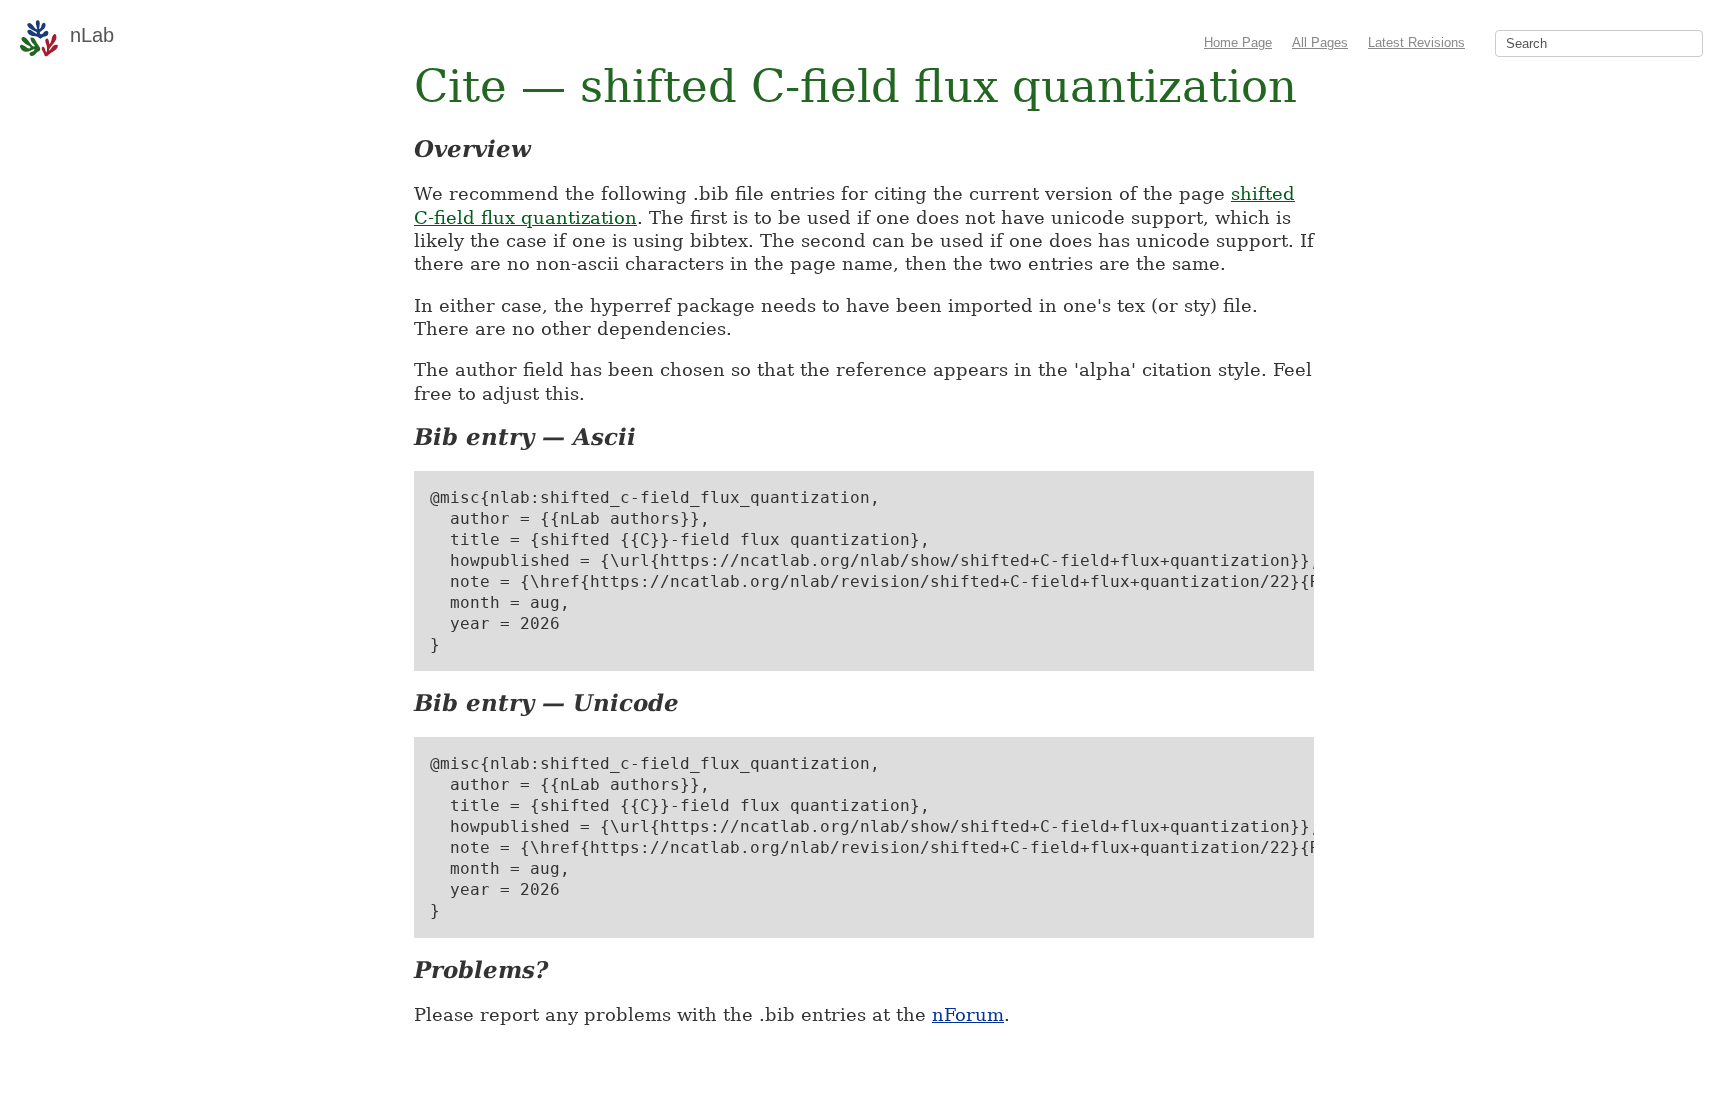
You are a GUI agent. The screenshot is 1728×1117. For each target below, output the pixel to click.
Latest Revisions (1416, 42)
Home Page (1238, 42)
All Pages (1320, 42)
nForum (968, 1014)
